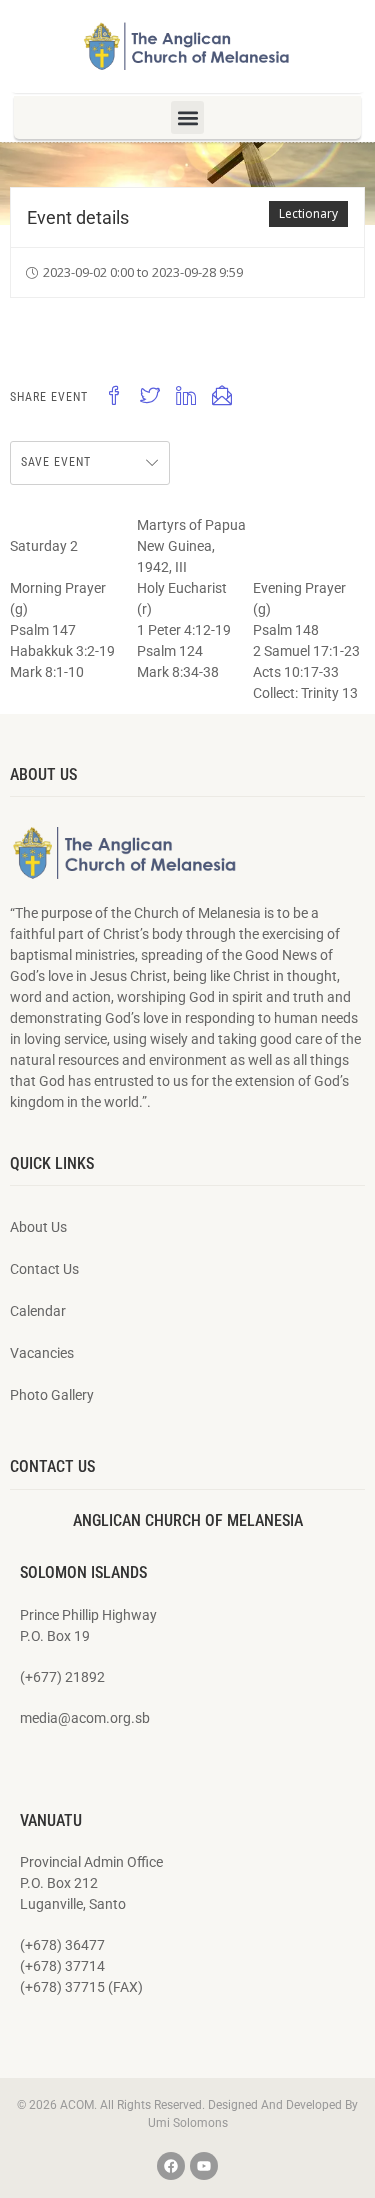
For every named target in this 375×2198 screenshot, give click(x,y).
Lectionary (308, 213)
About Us (38, 1227)
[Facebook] (171, 2166)
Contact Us (44, 1269)
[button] (187, 117)
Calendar (38, 1311)
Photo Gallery (52, 1395)
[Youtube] (204, 2166)
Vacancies (42, 1353)
